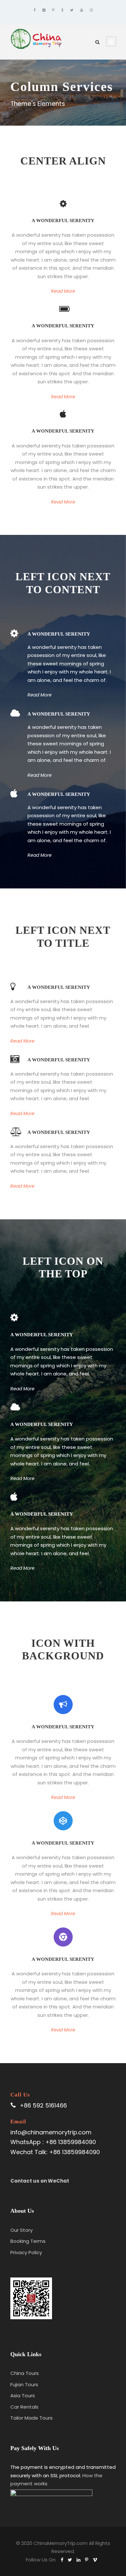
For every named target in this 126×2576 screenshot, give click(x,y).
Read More (63, 291)
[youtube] (82, 10)
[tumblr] (62, 10)
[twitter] (72, 10)
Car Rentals (24, 2407)
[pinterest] (53, 10)
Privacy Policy (26, 2252)
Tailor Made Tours (31, 2418)
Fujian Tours (24, 2384)
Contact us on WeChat (40, 2181)
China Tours (25, 2373)
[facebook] (35, 10)
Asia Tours (23, 2395)
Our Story (21, 2230)
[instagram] (91, 10)
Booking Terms (28, 2241)
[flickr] (44, 10)
